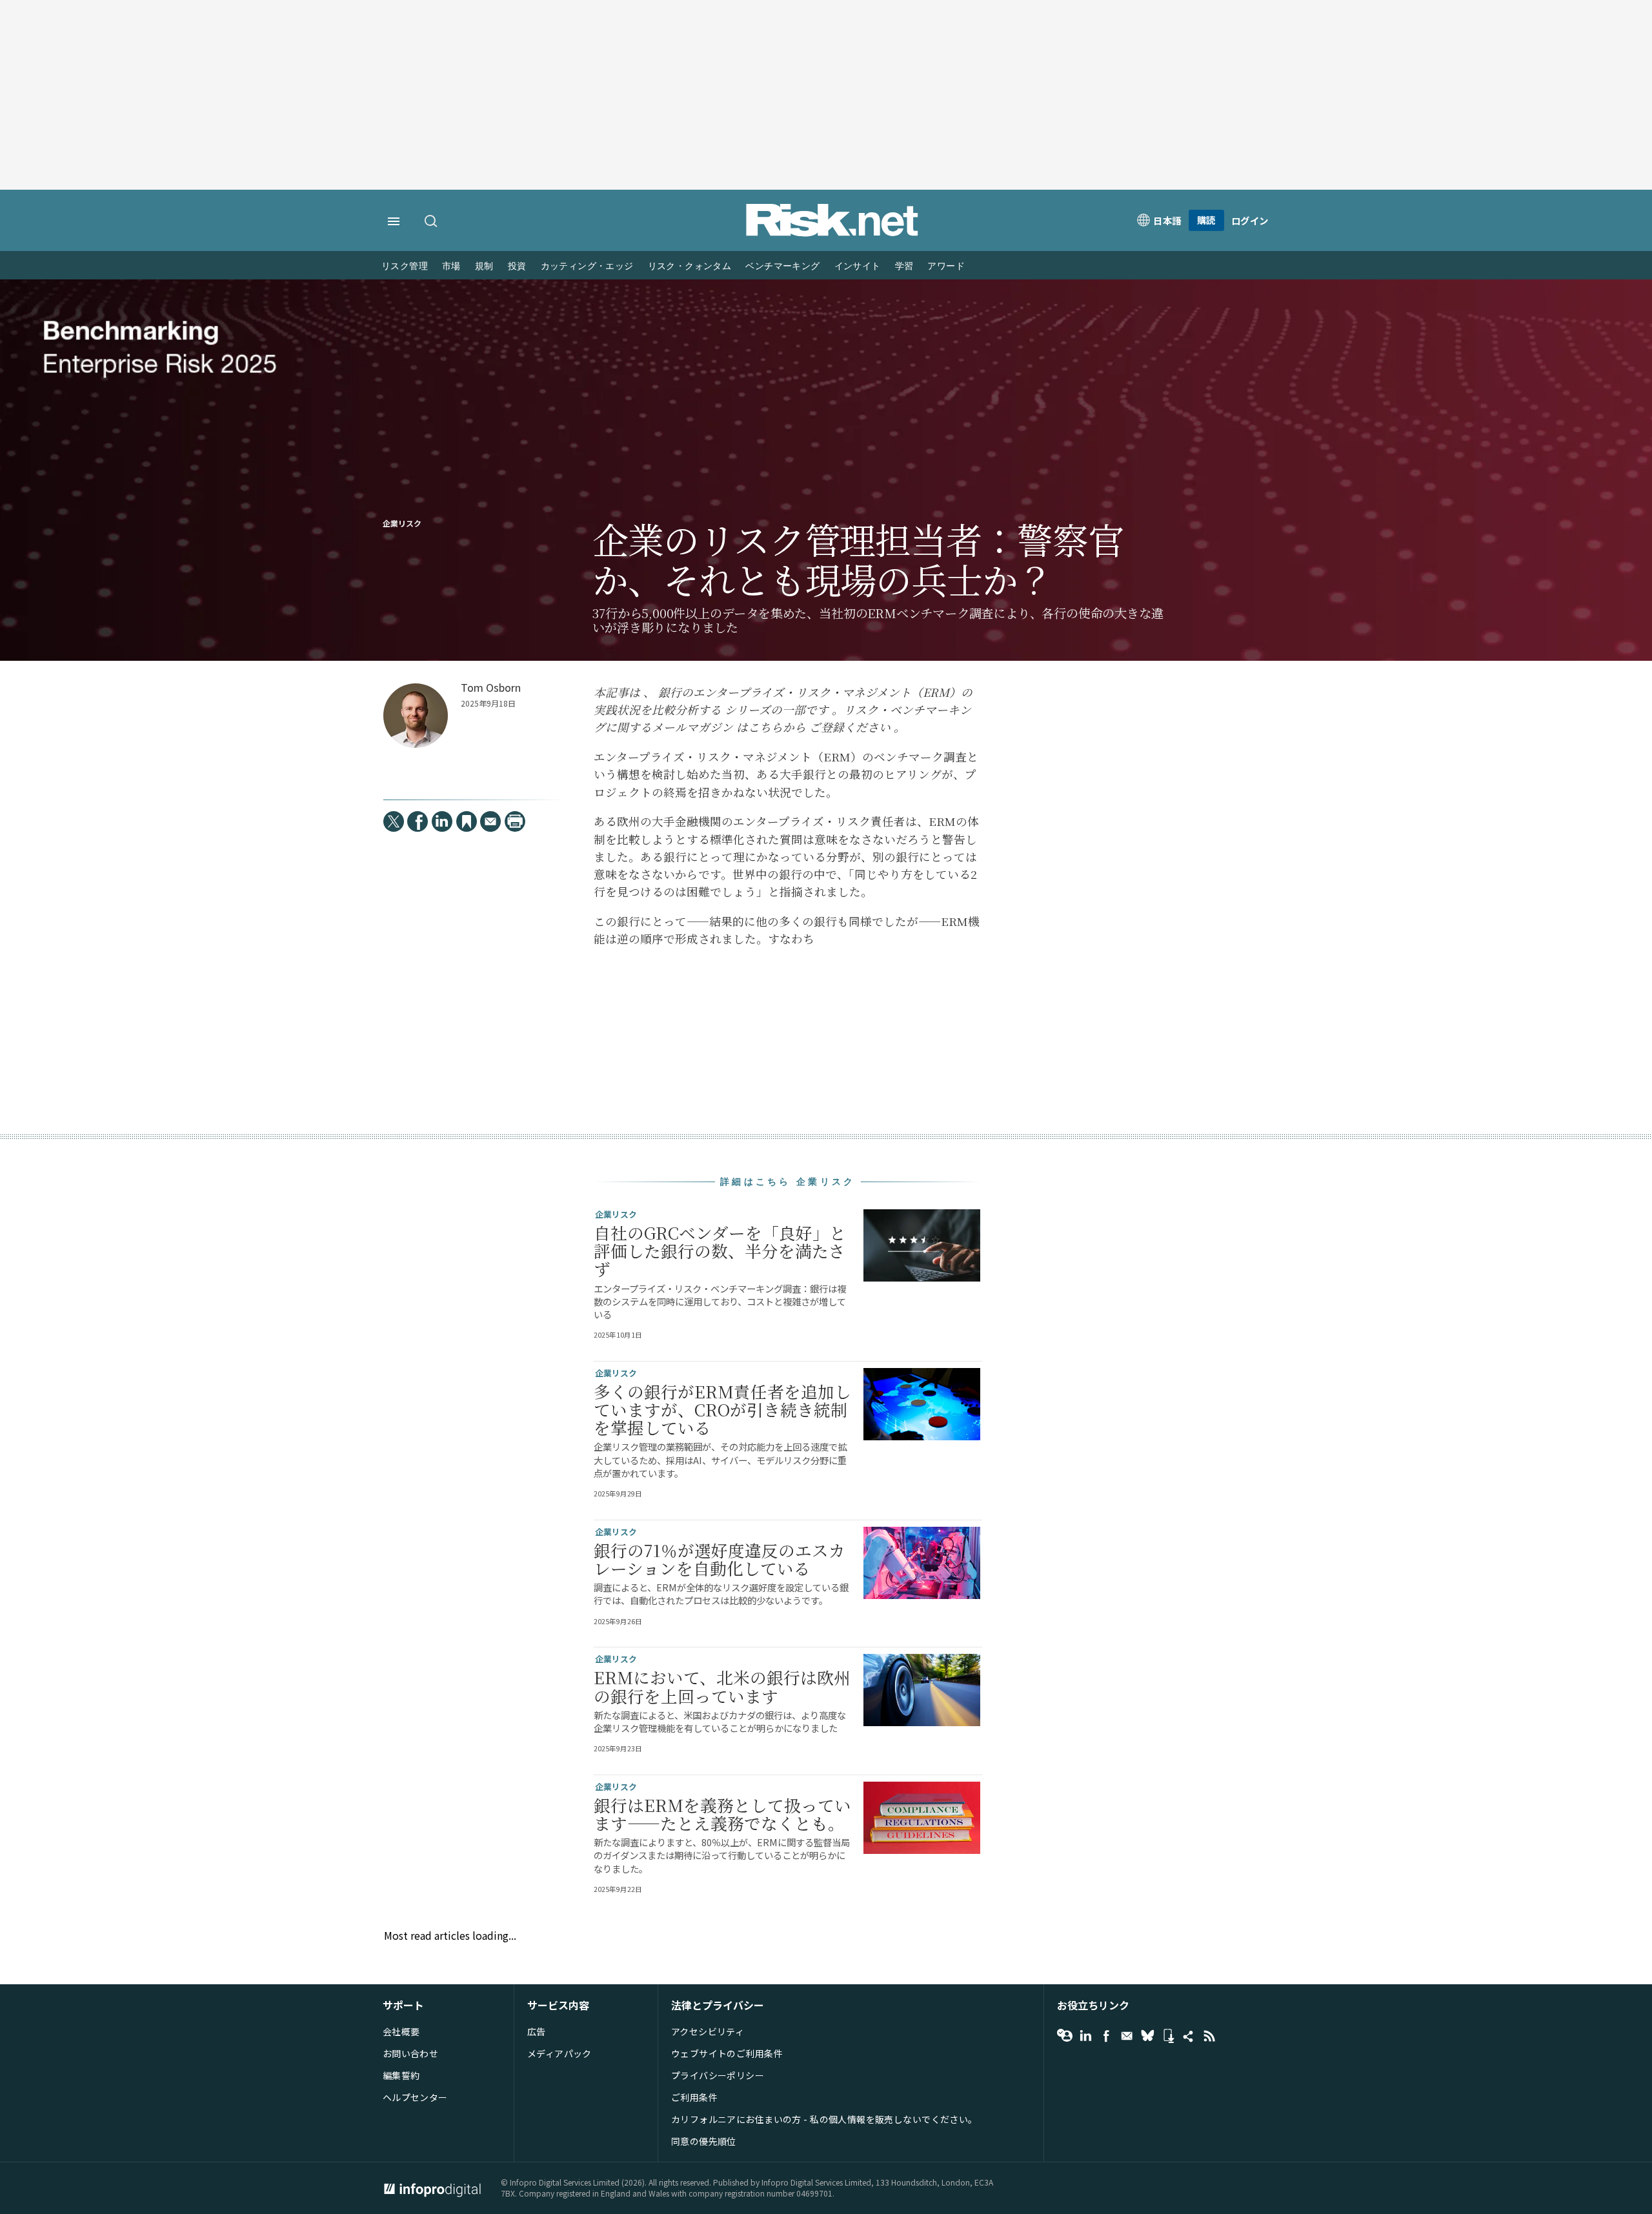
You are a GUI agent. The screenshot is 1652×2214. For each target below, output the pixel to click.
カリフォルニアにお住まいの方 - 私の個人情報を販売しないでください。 (824, 2119)
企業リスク (402, 523)
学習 (904, 266)
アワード (946, 266)
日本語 (1167, 220)
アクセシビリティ (708, 2031)
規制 (484, 266)
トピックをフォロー (1065, 2036)
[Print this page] (515, 821)
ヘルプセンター (415, 2097)
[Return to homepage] (832, 233)
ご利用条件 (694, 2097)
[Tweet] (394, 821)
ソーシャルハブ (1189, 2036)
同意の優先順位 (704, 2141)
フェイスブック (1106, 2036)
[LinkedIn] (442, 821)
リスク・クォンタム (690, 266)
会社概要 (401, 2031)
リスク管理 (405, 266)
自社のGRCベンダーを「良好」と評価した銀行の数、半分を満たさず (720, 1251)
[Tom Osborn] (416, 716)
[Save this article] (467, 821)
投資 (517, 266)
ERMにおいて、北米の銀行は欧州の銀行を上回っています (722, 1686)
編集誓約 (401, 2075)
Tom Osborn (491, 688)
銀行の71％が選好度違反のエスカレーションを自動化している (720, 1559)
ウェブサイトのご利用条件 (727, 2053)
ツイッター (1147, 2036)
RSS (1209, 2036)
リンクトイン (1085, 2036)
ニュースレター (1127, 2036)
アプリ (1168, 2036)
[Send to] (490, 821)
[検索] (432, 222)
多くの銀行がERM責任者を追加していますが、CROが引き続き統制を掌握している (722, 1409)
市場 (451, 266)
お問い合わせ (411, 2053)
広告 (537, 2031)
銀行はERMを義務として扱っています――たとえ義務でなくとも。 (722, 1814)
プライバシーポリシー (718, 2075)
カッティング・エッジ (587, 266)
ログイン (1250, 220)
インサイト (858, 266)
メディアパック (559, 2053)
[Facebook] (418, 821)
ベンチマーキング (782, 266)
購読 (1206, 220)
